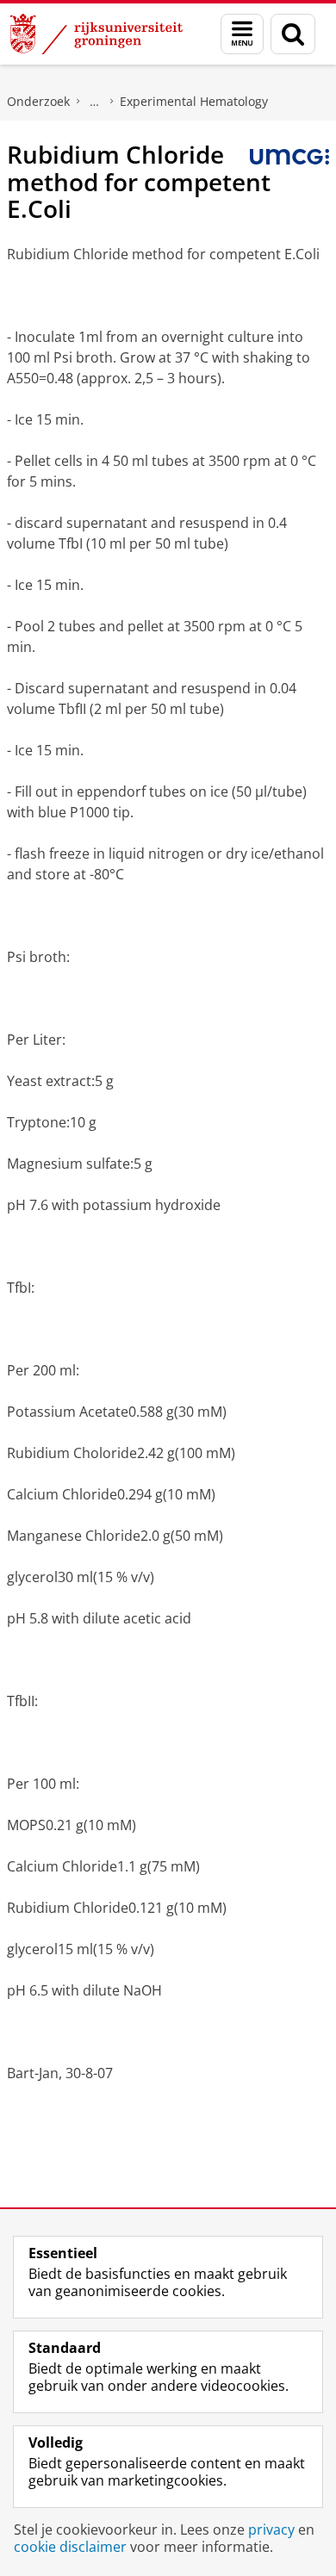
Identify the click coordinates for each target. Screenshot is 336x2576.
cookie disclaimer (70, 2547)
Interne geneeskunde (95, 102)
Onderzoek (38, 101)
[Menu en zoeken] (242, 34)
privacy (271, 2529)
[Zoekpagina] (293, 34)
